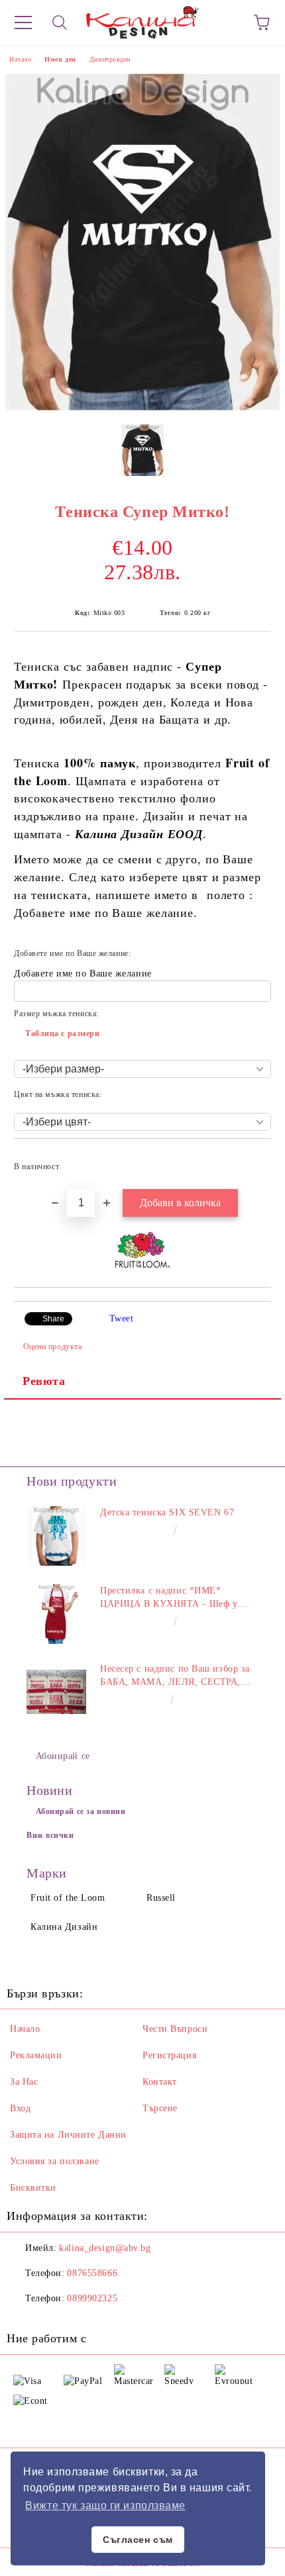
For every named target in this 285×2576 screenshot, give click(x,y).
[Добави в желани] (252, 1161)
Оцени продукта (52, 1347)
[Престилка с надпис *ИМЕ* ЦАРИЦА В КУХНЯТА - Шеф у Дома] (56, 1614)
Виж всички (50, 1835)
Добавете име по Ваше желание (83, 974)
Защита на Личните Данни (68, 2135)
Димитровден (110, 59)
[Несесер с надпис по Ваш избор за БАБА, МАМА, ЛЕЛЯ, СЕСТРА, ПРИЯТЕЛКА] (56, 1692)
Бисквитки (33, 2188)
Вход (20, 2108)
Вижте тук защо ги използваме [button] (105, 2505)
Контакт (160, 2082)
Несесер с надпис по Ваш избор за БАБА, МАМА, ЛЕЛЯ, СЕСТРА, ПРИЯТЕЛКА (175, 1676)
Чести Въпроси (175, 2029)
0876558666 (92, 2273)
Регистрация (169, 2055)
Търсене (160, 2108)
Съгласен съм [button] (138, 2540)
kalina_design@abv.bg (105, 2248)
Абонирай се (63, 1756)
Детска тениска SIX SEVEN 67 (167, 1512)
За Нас (24, 2082)
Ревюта (44, 1381)
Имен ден (60, 59)
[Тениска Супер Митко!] (143, 407)
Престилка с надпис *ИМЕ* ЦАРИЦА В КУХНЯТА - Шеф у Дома (169, 1598)
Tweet (122, 1318)
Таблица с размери (63, 1033)
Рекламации (36, 2055)
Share (53, 1319)
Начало (20, 59)
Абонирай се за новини (81, 1811)
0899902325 (92, 2298)
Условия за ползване (55, 2161)
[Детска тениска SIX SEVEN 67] (56, 1536)
